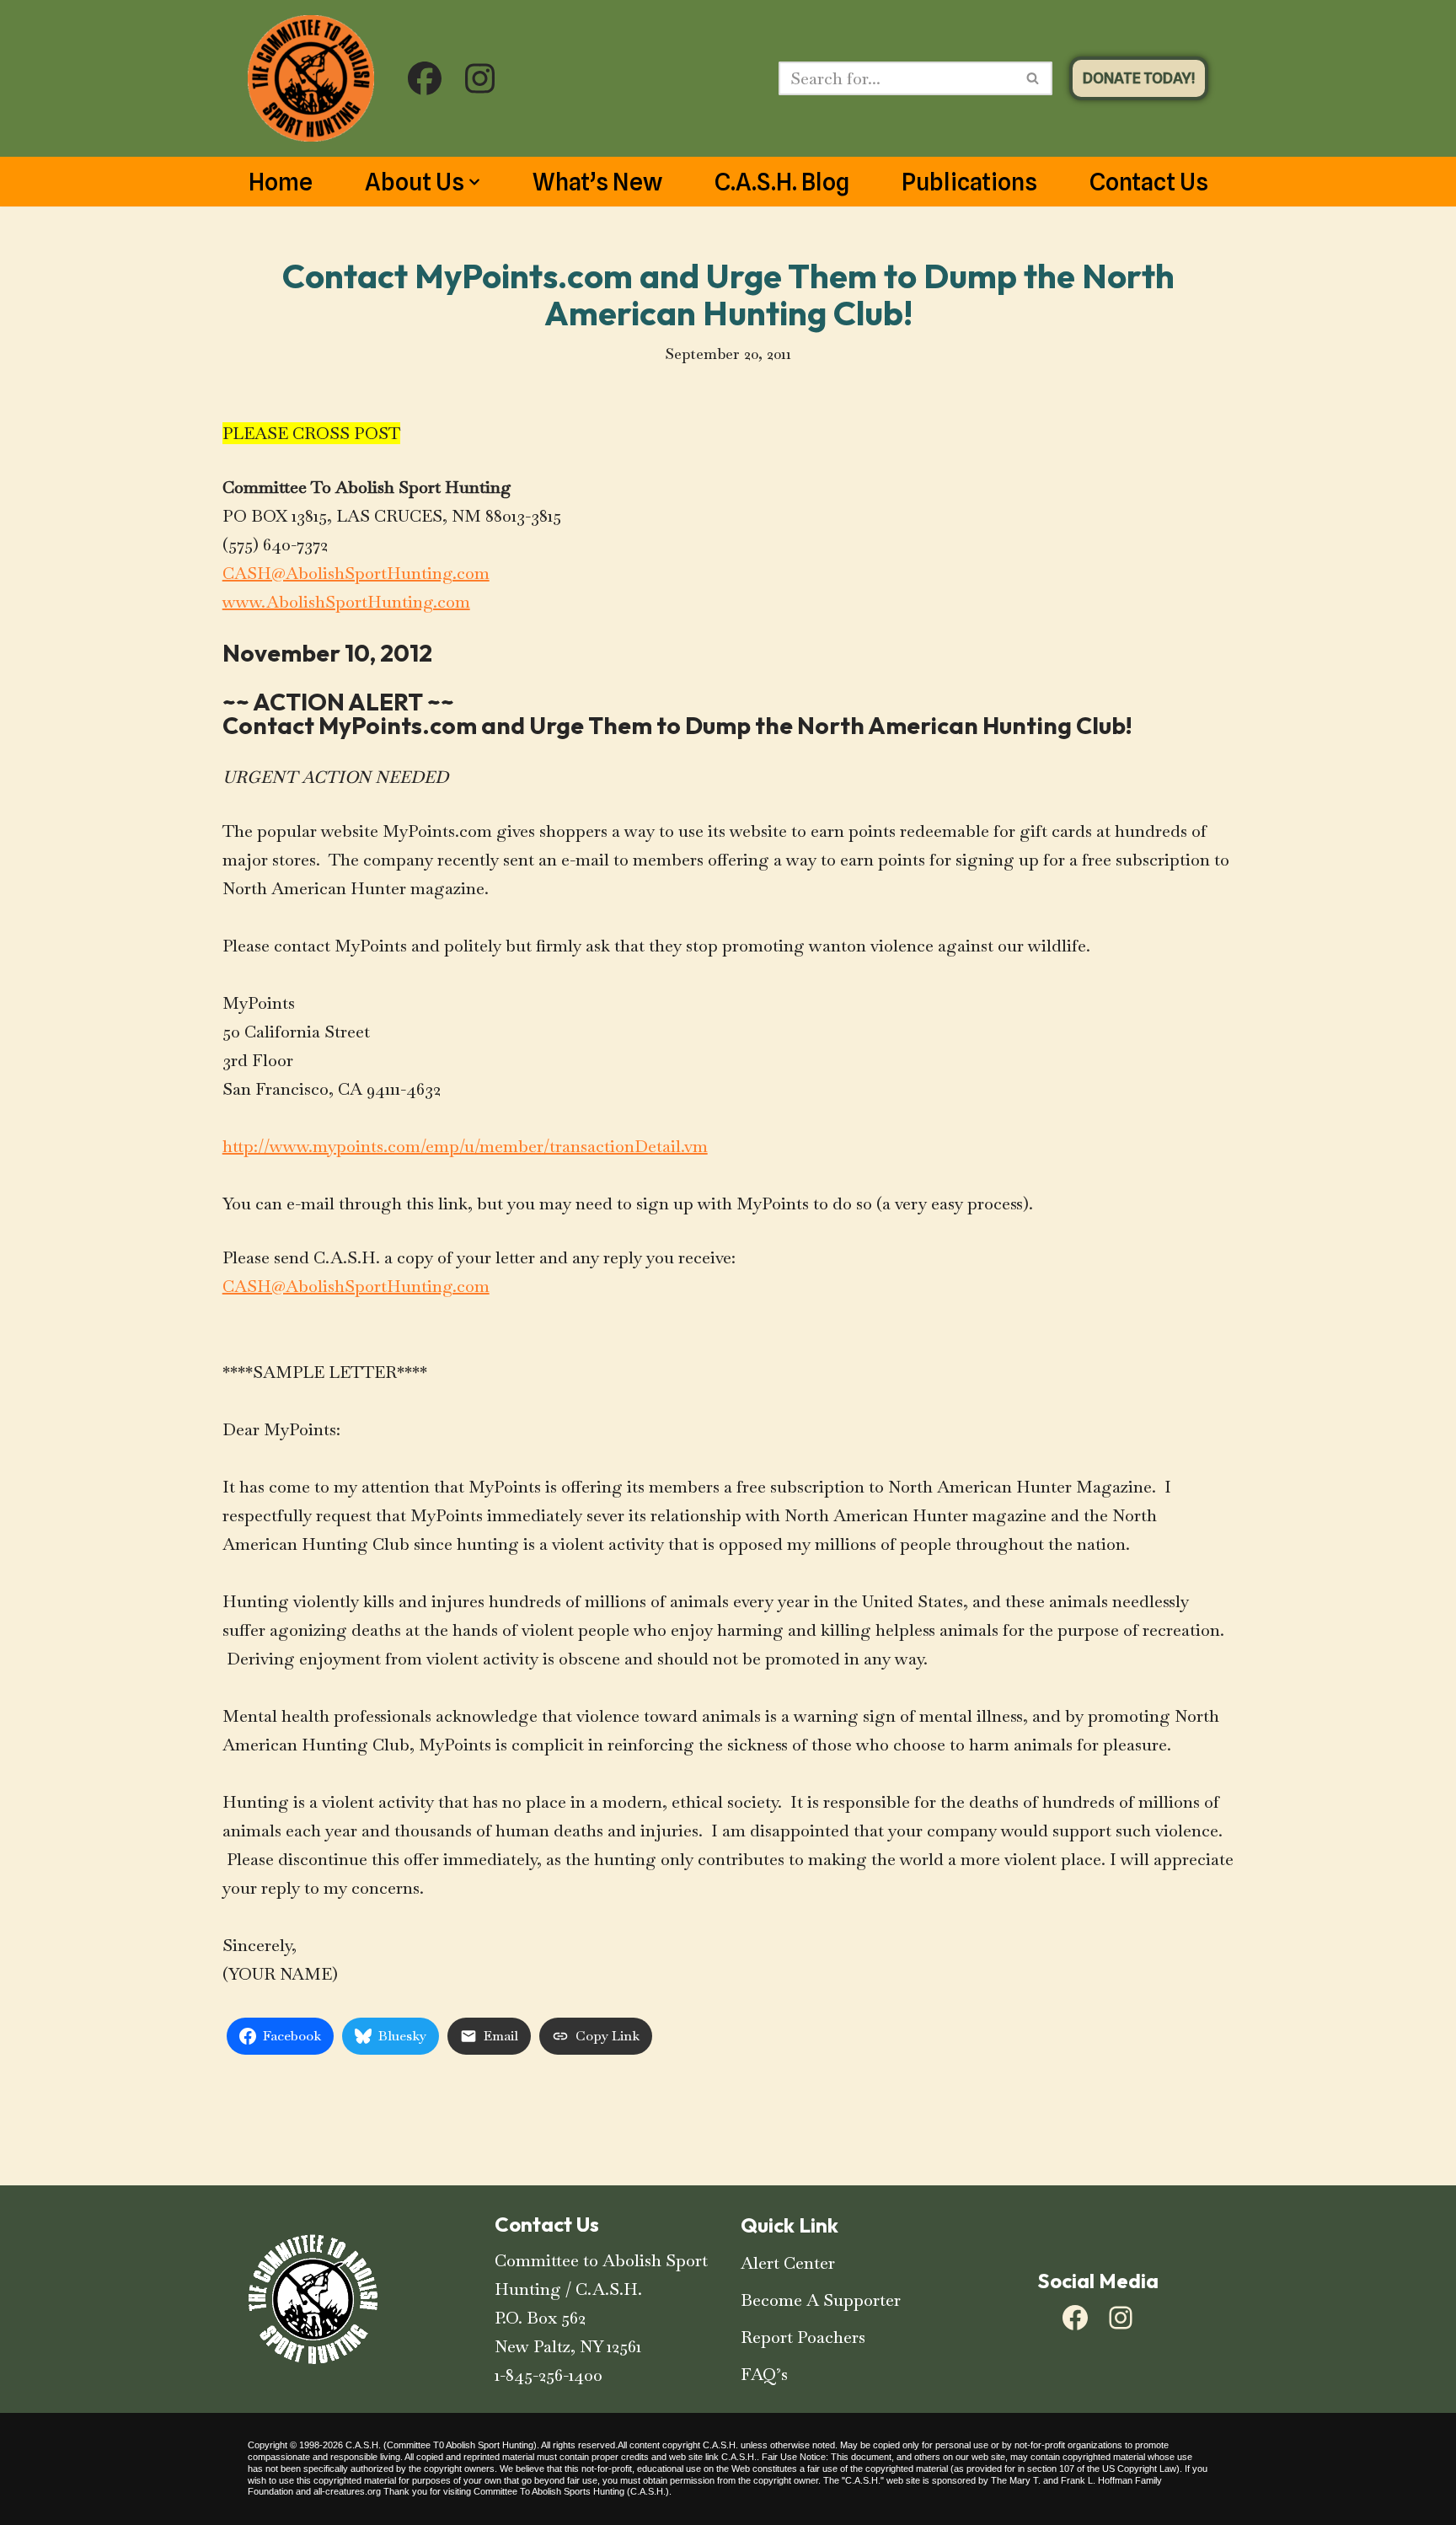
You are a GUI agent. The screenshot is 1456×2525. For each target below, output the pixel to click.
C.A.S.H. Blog (782, 182)
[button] (474, 182)
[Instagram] (1121, 2318)
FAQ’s (764, 2374)
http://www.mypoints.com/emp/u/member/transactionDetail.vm (465, 1146)
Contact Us (1149, 182)
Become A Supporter (821, 2300)
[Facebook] (1075, 2318)
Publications (969, 182)
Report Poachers (803, 2337)
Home (281, 182)
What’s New (597, 182)
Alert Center (788, 2263)
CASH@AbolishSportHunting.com (356, 573)
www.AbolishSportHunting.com (346, 602)
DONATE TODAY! (1139, 78)
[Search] (1033, 78)
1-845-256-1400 (549, 2375)
